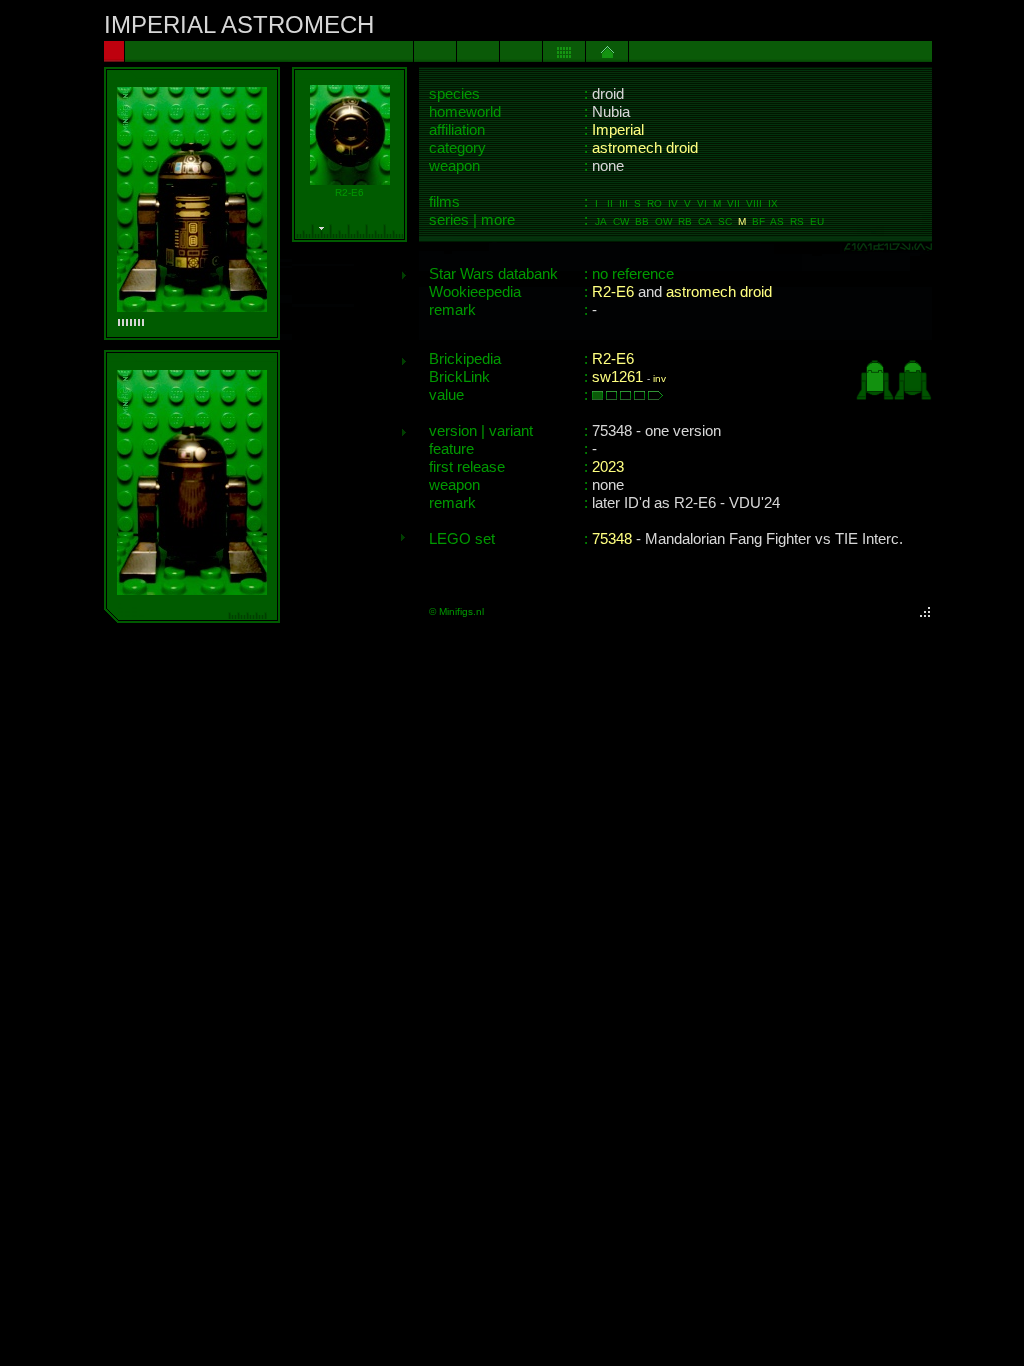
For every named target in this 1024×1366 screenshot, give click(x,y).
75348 (612, 539)
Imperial (618, 130)
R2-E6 (613, 292)
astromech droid (645, 148)
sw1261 (617, 377)
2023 (608, 467)
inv (659, 378)
